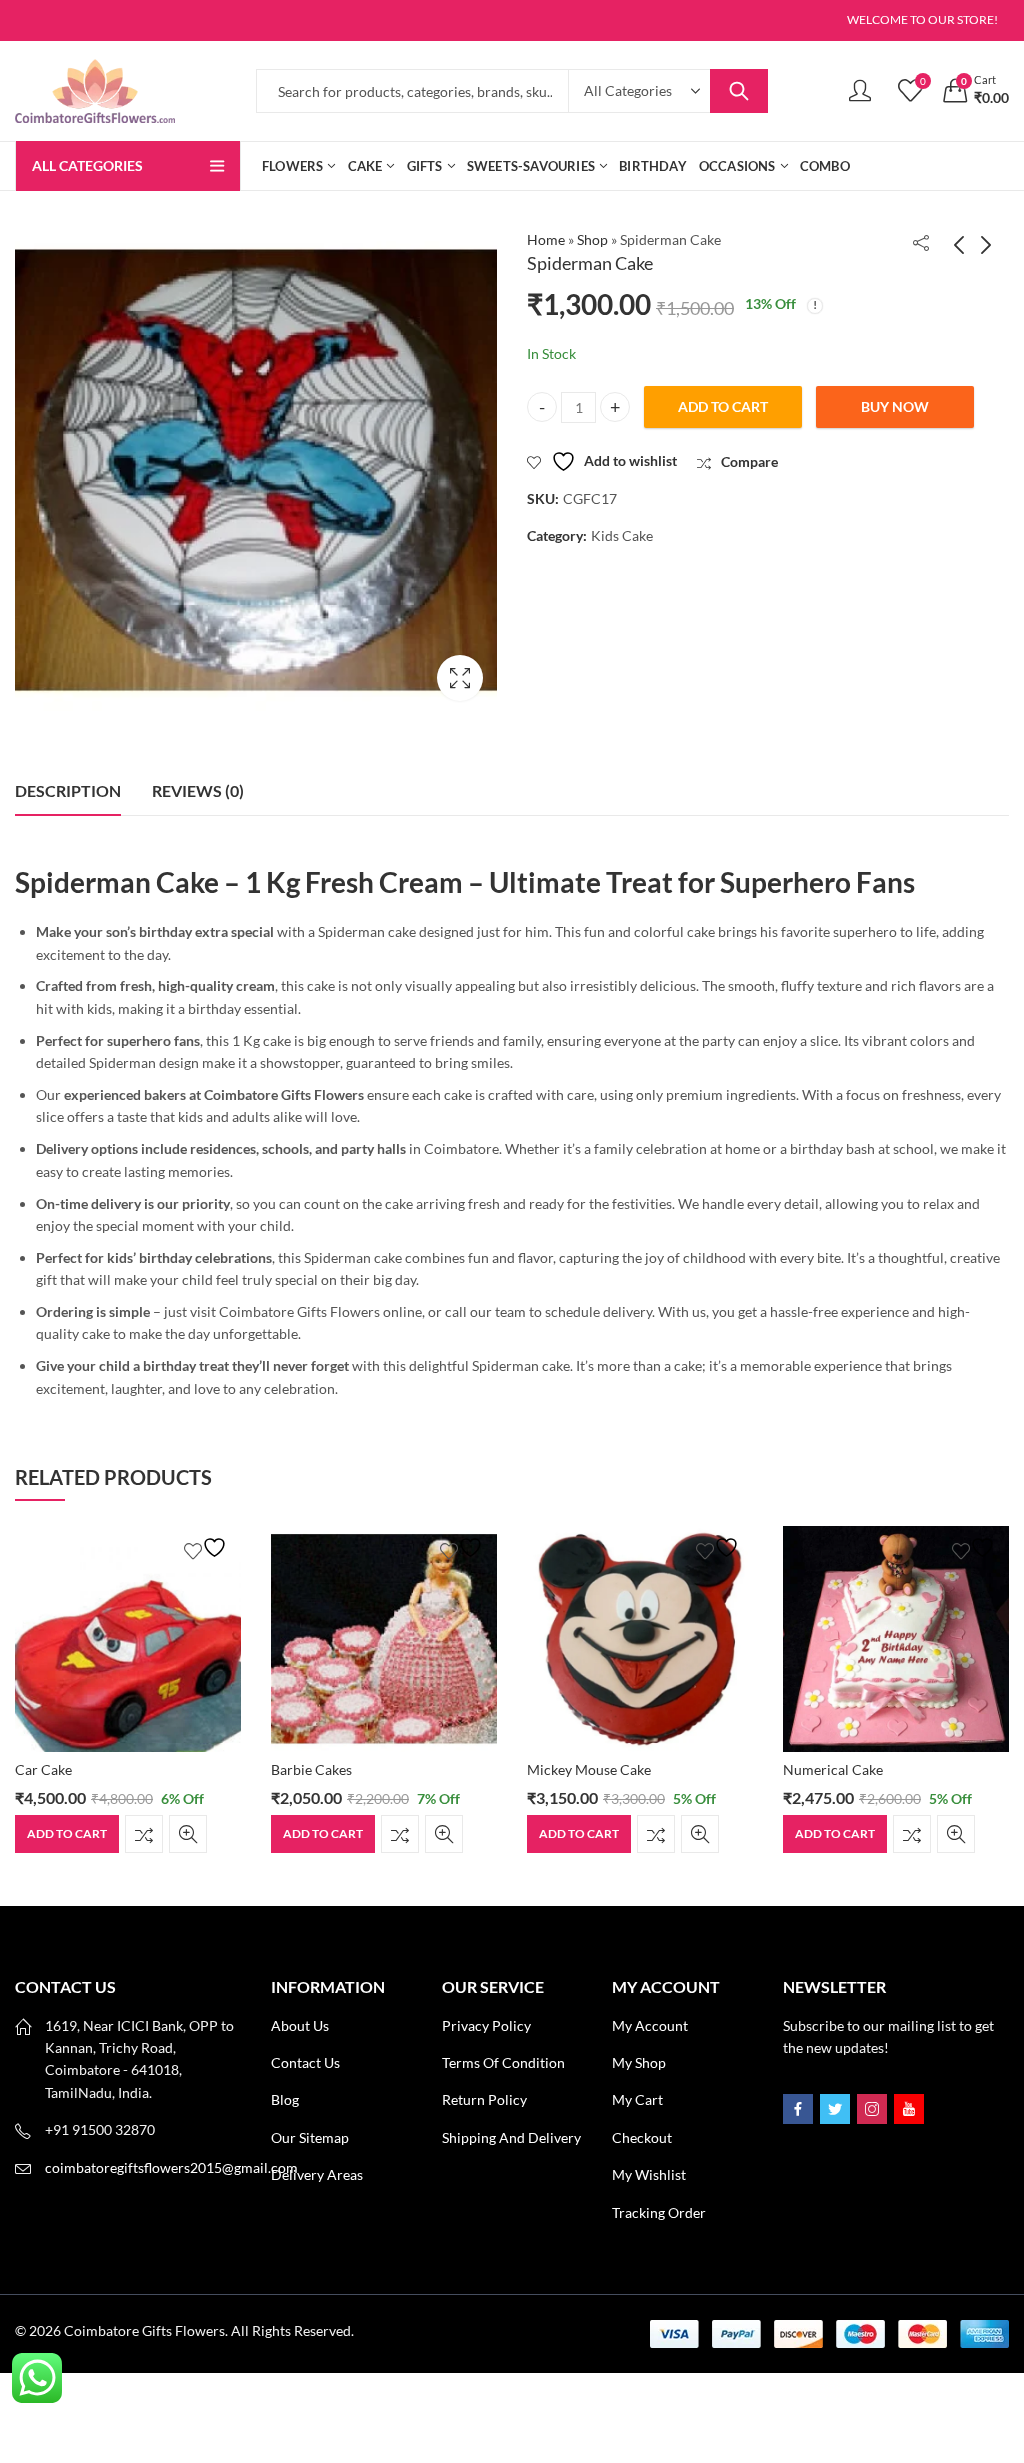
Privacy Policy (486, 2025)
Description (68, 790)
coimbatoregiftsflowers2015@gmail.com (171, 2167)
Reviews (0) (198, 790)
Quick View (188, 1834)
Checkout (642, 2137)
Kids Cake (622, 535)
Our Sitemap (310, 2137)
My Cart (637, 2099)
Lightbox (460, 678)
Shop (592, 239)
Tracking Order (659, 2212)
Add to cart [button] (67, 1833)
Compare (144, 1834)
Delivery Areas (317, 2174)
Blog (285, 2099)
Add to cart (723, 406)
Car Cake (811, 1769)
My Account (650, 2025)
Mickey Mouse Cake (333, 1769)
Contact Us (305, 2062)
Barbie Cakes (55, 1769)
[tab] (68, 791)
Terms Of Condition (503, 2062)
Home (546, 239)
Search (739, 91)
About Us (300, 2025)
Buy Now (895, 406)
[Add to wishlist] (208, 1547)
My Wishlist (649, 2174)
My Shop (639, 2062)
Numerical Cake (577, 1769)
